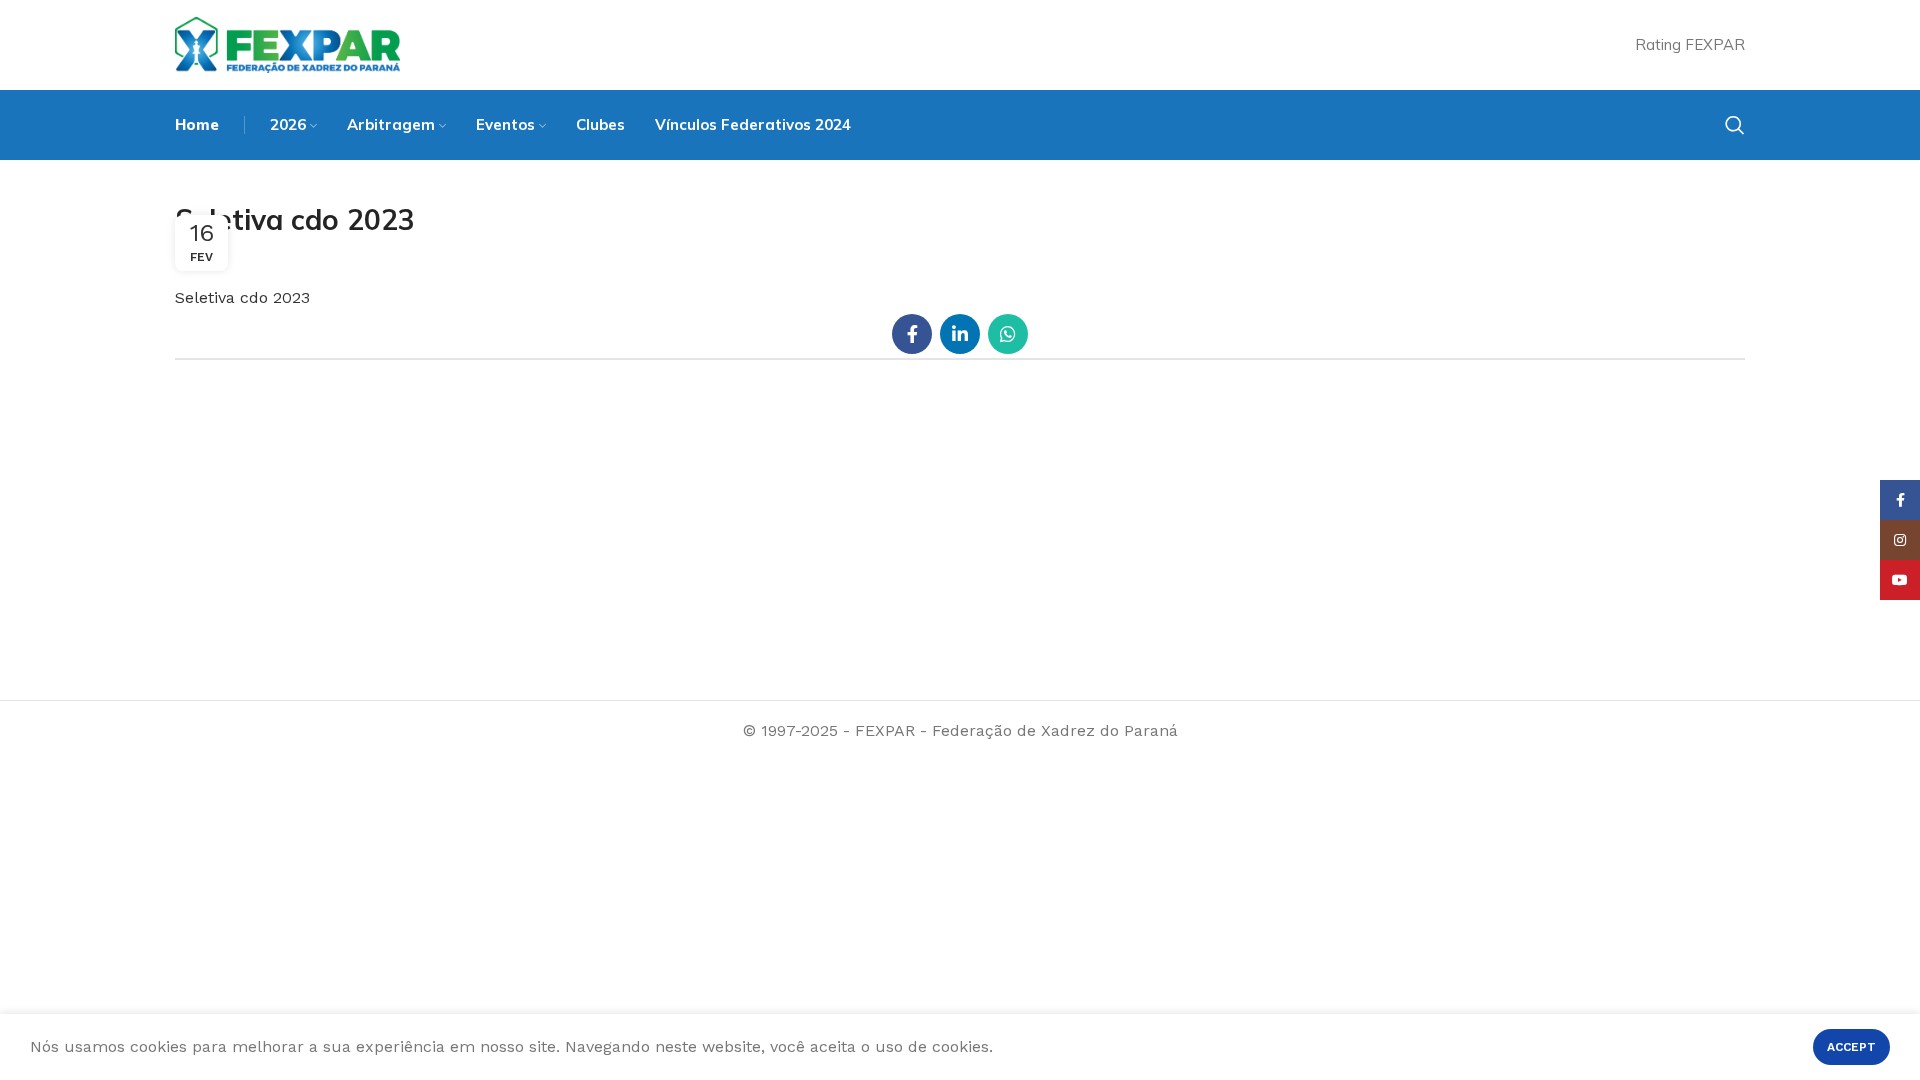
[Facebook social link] (912, 334)
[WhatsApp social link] (1008, 334)
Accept (1851, 1047)
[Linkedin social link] (960, 334)
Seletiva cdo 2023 (242, 297)
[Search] (1735, 125)
